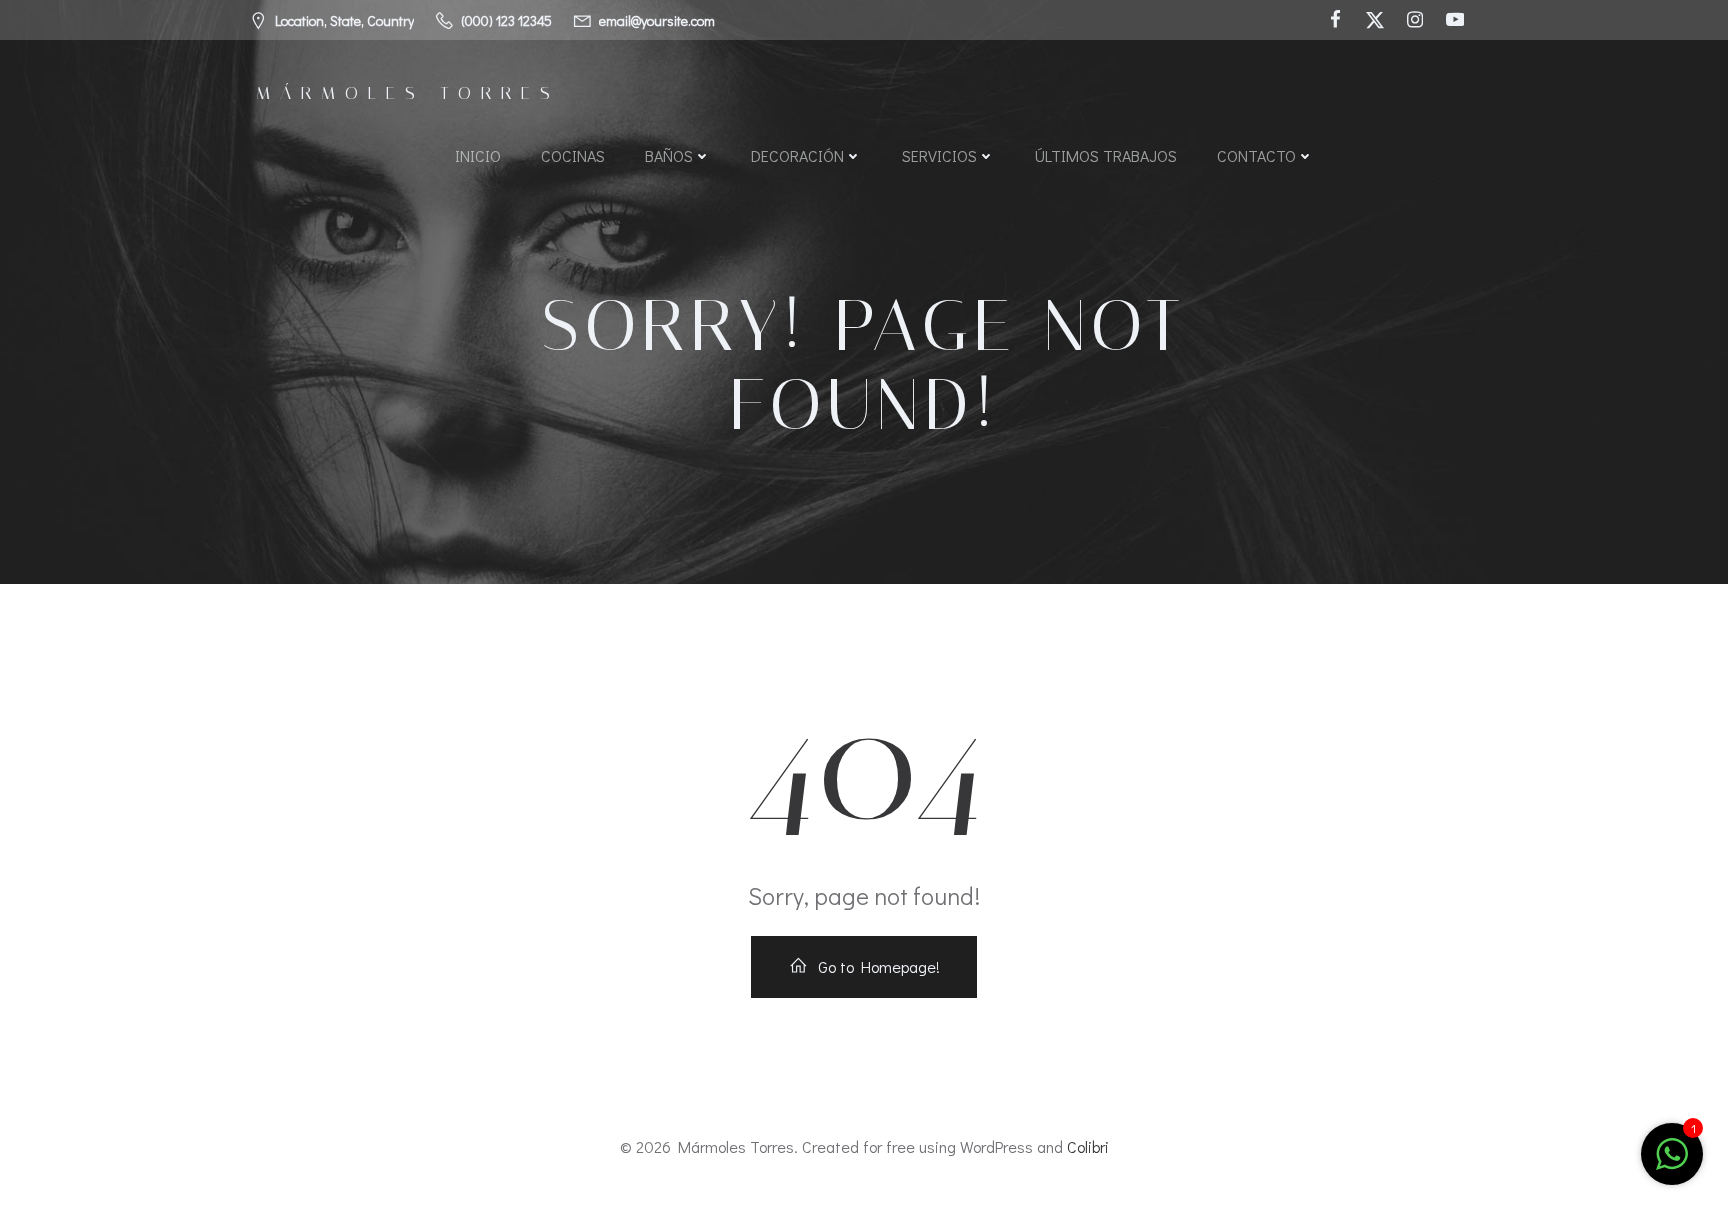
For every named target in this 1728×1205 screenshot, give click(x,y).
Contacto (1256, 155)
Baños (669, 155)
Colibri (1088, 1146)
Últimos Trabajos (1106, 155)
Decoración (797, 155)
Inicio (478, 155)
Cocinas (573, 155)
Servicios (939, 155)
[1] (1672, 1163)
